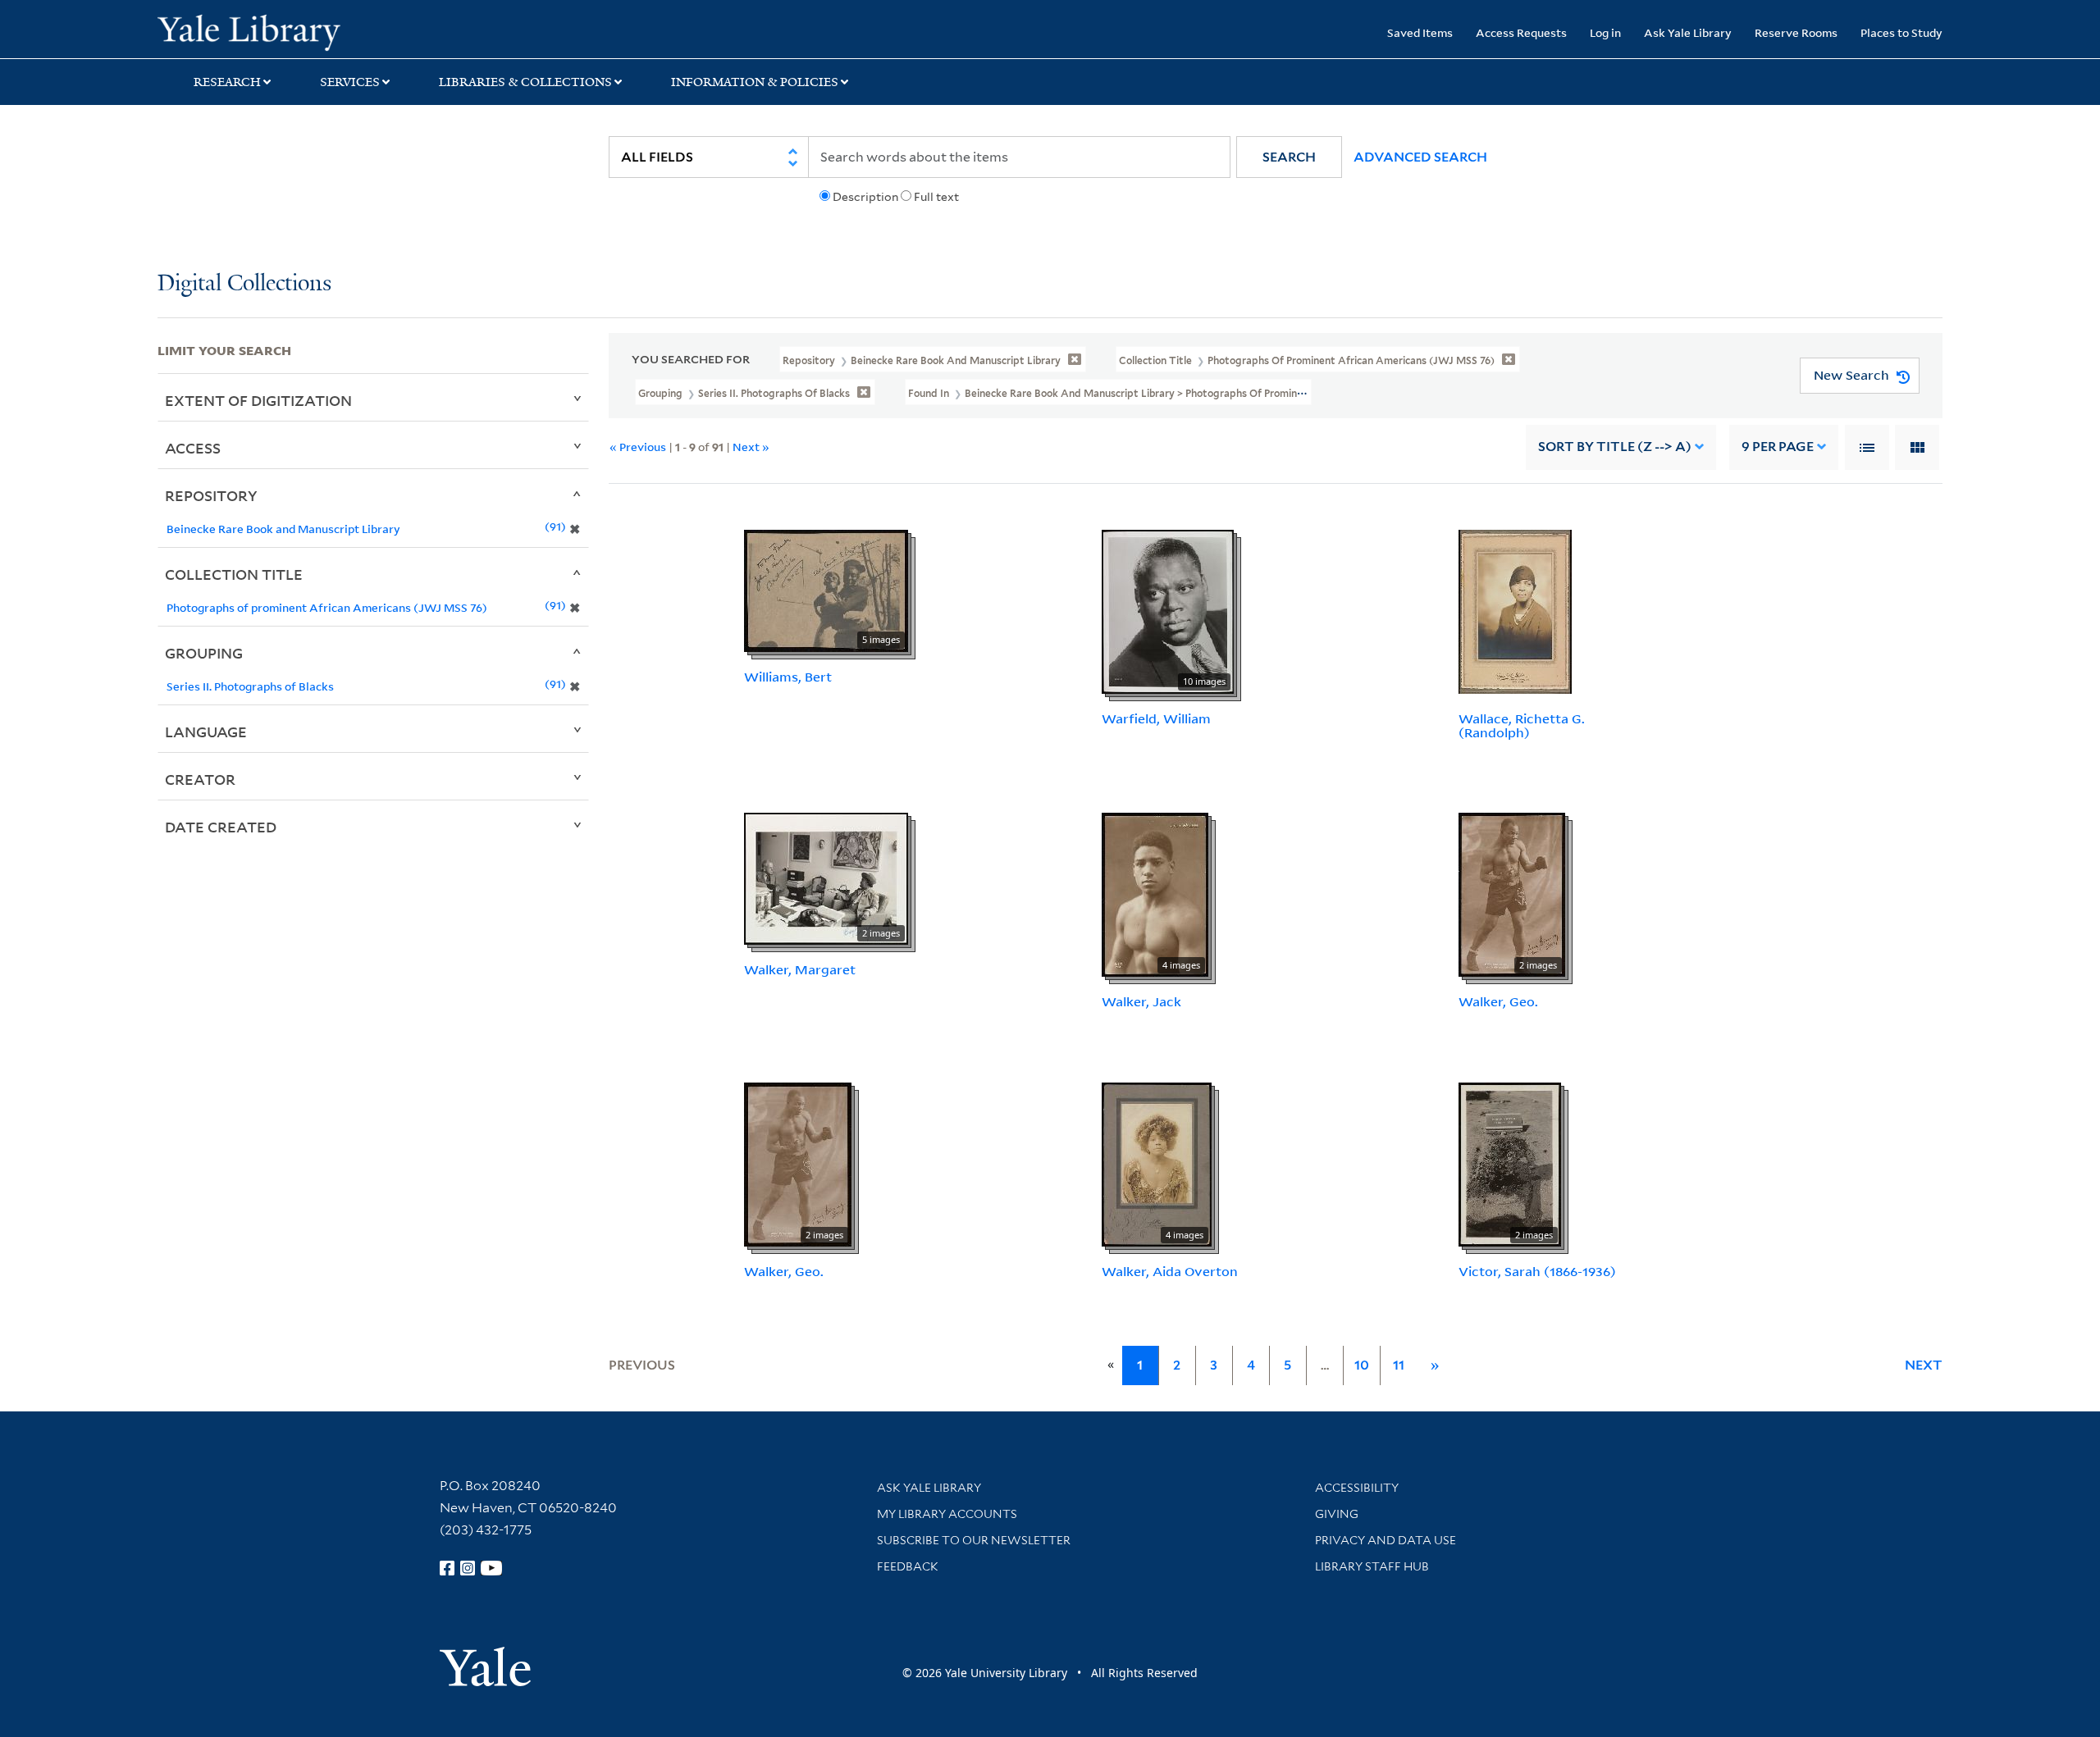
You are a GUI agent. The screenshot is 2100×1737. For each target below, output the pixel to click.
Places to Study (1901, 32)
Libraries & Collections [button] (525, 82)
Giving (1337, 1514)
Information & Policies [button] (755, 82)
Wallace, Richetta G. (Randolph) (1522, 725)
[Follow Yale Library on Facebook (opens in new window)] (447, 1568)
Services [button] (350, 82)
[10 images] (1168, 610)
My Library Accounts (947, 1514)
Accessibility (1357, 1488)
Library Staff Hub (1372, 1566)
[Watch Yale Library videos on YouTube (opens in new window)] (491, 1568)
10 (1362, 1365)
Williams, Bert (788, 677)
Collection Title (234, 574)
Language (206, 732)
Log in (1605, 32)
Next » (751, 447)
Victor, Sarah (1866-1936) (1537, 1271)
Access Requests (1521, 32)
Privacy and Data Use (1386, 1540)
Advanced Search (1420, 157)
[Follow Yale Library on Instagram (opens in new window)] (468, 1568)
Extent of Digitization (258, 400)
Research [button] (227, 82)
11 (1399, 1365)
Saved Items (1420, 32)
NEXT (1924, 1365)
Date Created (221, 827)
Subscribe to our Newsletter (974, 1540)
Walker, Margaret (800, 969)
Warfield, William (1156, 718)
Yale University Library (291, 31)
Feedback (908, 1566)
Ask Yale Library (1688, 32)
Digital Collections (244, 284)
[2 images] (826, 878)
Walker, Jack (1141, 1001)
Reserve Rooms (1796, 32)
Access (193, 448)
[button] (1289, 157)
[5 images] (826, 590)
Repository (211, 495)
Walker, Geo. (1498, 1001)
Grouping (204, 653)
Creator (200, 779)
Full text (936, 197)
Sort (1615, 447)
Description (865, 197)
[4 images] (1155, 894)
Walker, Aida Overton (1170, 1271)
